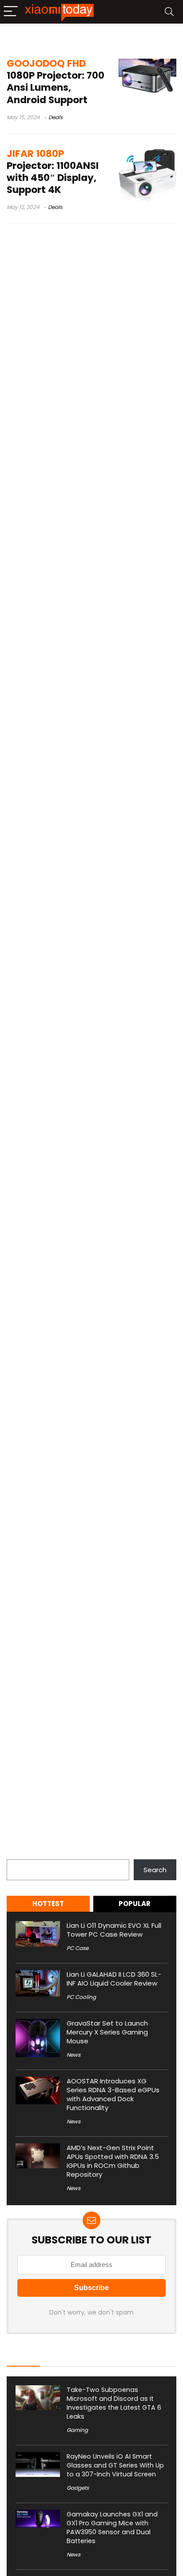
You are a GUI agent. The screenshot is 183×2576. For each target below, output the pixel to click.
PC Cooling (81, 1997)
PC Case (78, 1948)
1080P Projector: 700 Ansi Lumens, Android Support (56, 82)
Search (18, 1854)
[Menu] (11, 12)
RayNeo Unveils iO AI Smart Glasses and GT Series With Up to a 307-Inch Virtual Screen (115, 2465)
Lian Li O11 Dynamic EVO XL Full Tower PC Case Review (114, 1930)
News (74, 2055)
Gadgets (78, 2488)
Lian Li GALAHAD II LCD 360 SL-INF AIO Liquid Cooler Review (114, 1979)
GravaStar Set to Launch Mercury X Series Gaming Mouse (107, 2032)
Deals (56, 117)
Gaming (77, 2430)
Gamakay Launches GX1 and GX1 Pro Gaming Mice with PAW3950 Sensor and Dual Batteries (112, 2528)
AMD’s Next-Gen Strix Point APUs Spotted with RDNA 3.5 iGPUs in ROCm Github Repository (113, 2161)
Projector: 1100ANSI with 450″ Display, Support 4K (53, 172)
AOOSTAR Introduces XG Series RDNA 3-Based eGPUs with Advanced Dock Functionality (113, 2094)
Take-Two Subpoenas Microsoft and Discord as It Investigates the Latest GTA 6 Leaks (114, 2403)
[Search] (169, 12)
